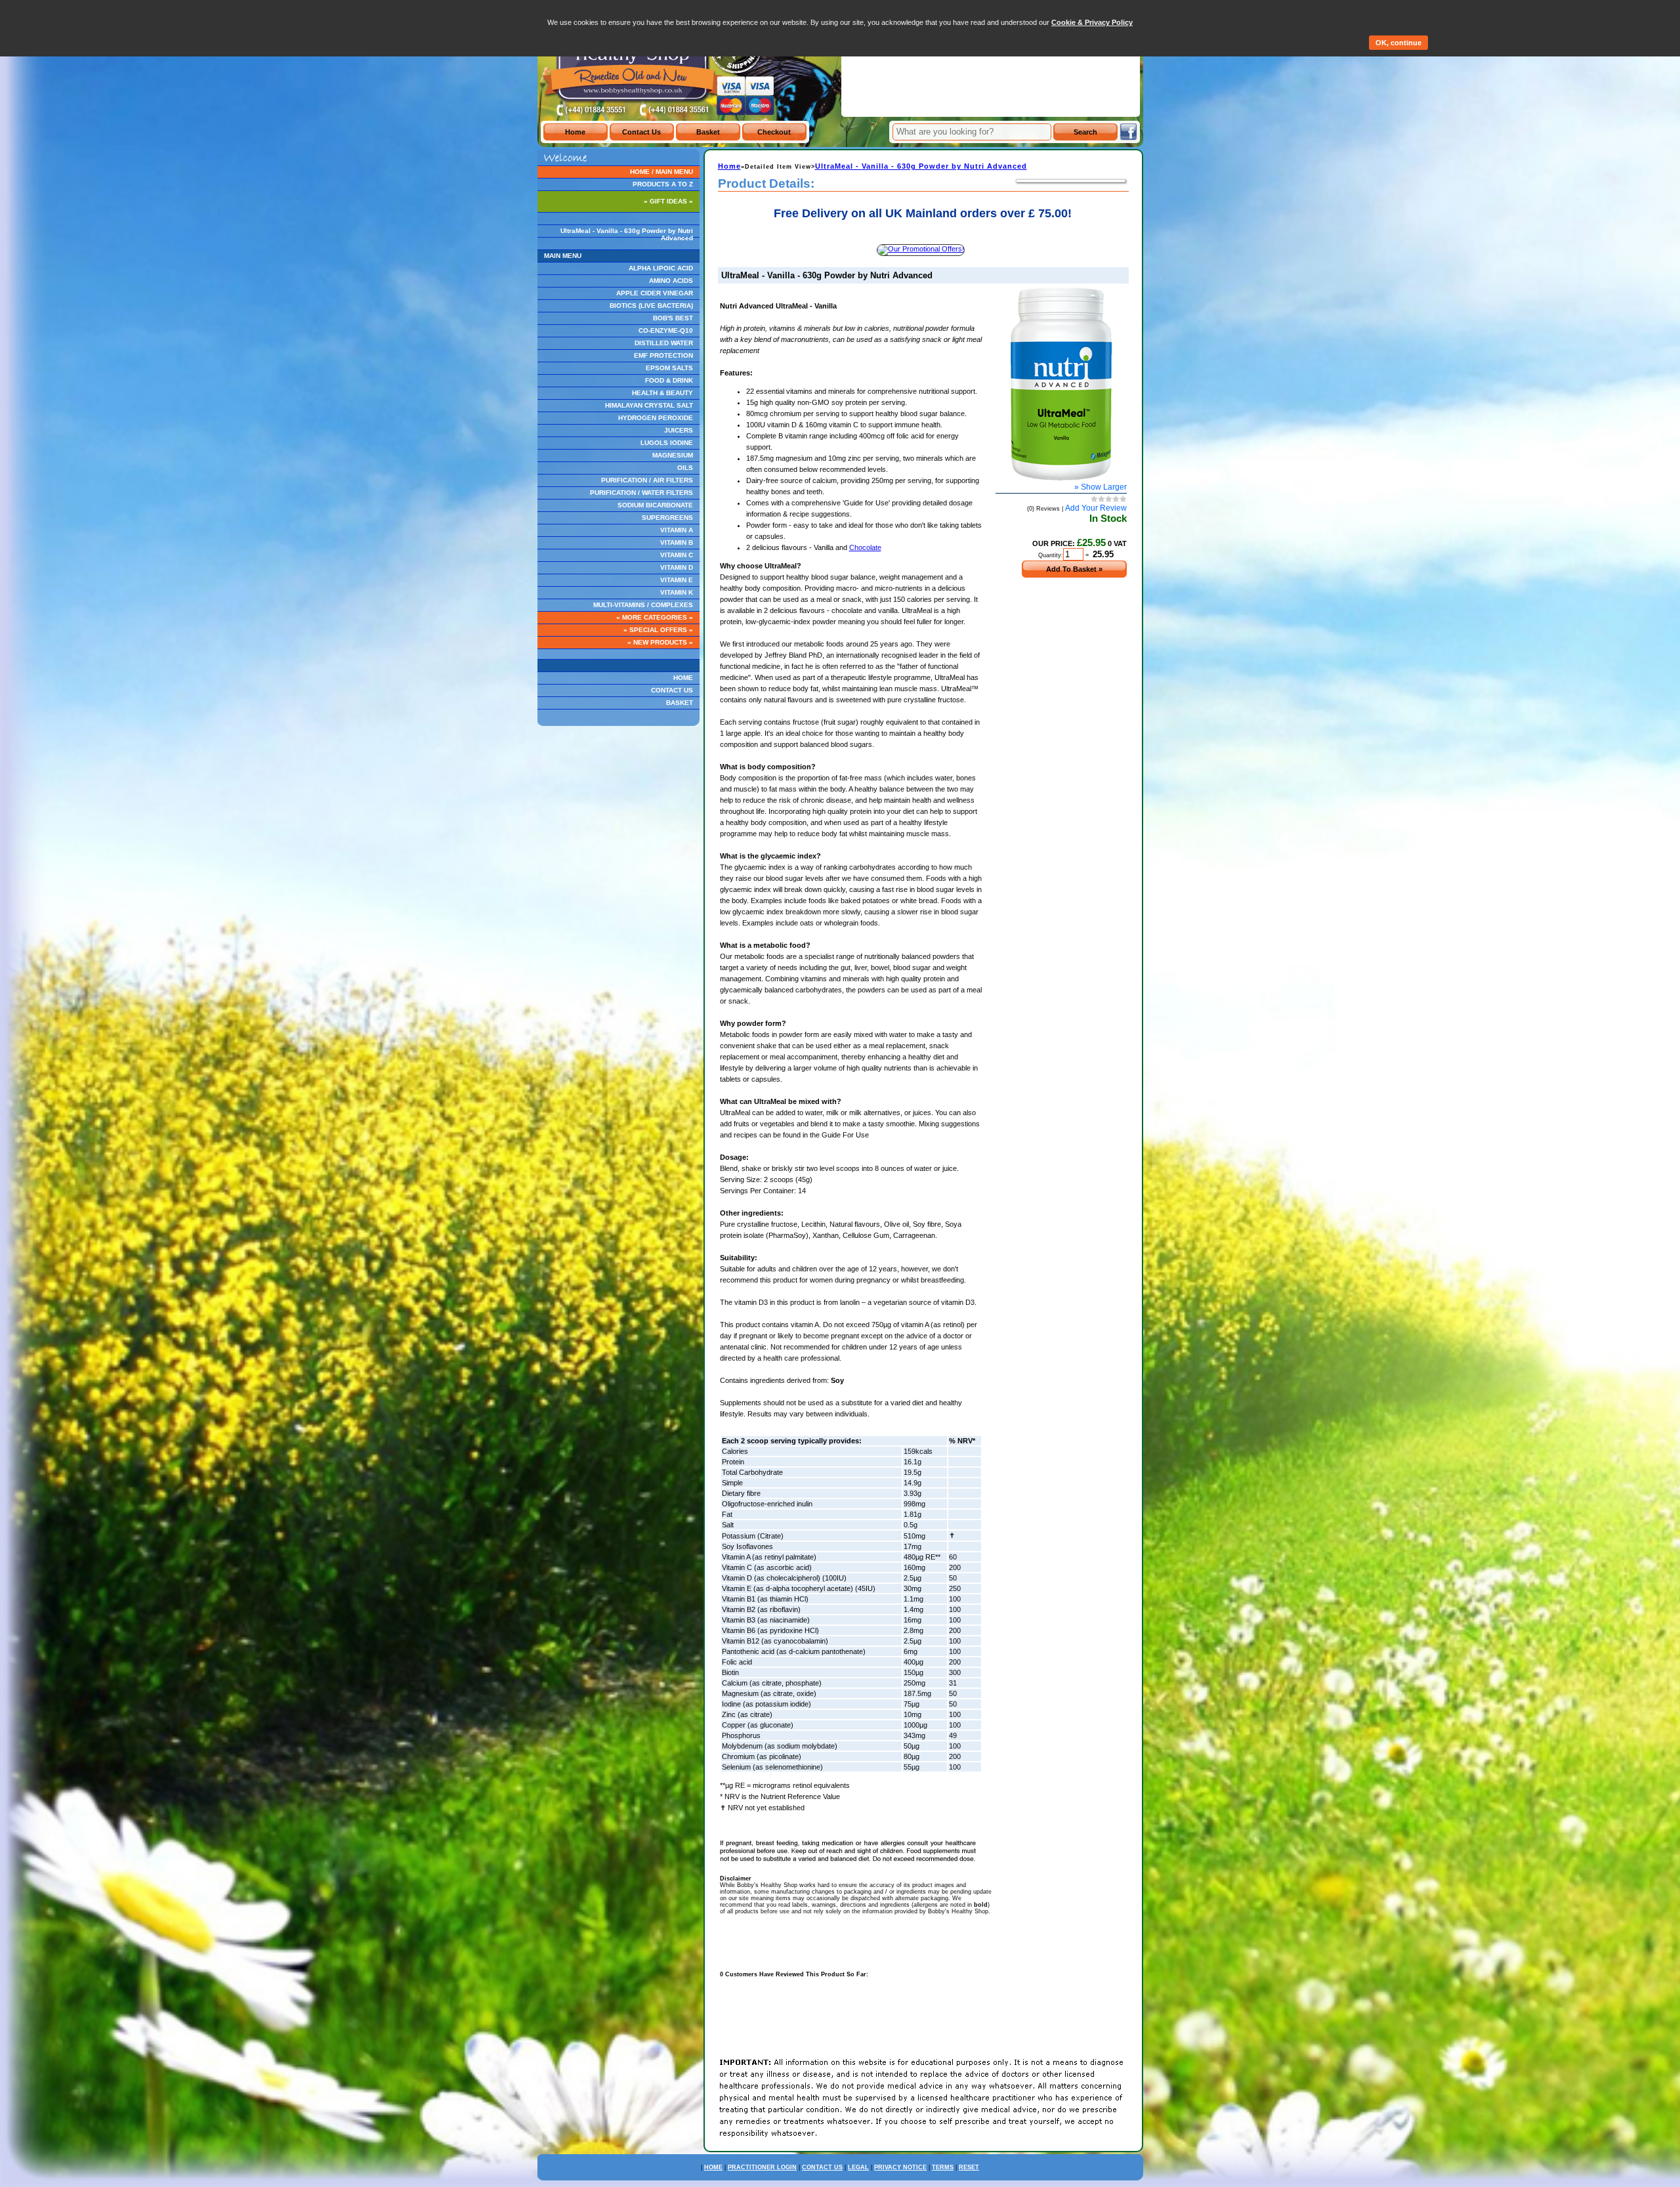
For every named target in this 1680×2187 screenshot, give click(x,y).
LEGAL (858, 2167)
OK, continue (1398, 43)
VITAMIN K (677, 592)
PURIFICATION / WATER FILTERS (641, 493)
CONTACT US (672, 690)
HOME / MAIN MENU (661, 172)
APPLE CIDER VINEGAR (655, 293)
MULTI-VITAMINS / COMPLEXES (643, 605)
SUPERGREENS (667, 518)
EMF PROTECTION (663, 355)
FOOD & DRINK (669, 380)
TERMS (943, 2167)
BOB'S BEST (673, 318)
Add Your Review (1096, 508)
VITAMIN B (677, 542)
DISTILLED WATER (664, 343)
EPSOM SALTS (669, 368)
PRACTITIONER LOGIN (762, 2167)
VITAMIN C (677, 555)
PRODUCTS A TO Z (663, 184)
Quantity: (1051, 555)
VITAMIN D (677, 567)
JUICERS (679, 430)
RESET (969, 2167)
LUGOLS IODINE (667, 443)
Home (729, 166)
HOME (683, 678)
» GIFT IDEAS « (668, 201)
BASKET (680, 703)
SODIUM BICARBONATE (655, 505)
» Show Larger (1101, 487)
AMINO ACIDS (671, 281)
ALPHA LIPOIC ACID (661, 268)
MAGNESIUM (673, 455)
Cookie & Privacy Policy (1092, 22)
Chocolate (865, 547)
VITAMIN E (677, 580)
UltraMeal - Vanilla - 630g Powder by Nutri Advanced (627, 234)
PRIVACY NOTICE (900, 2167)
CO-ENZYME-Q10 (666, 330)
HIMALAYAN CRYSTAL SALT (649, 405)
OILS (685, 468)
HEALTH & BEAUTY (662, 393)
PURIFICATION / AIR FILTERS (647, 480)
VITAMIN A (677, 530)
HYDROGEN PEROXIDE (656, 418)
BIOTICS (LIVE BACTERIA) (651, 306)
